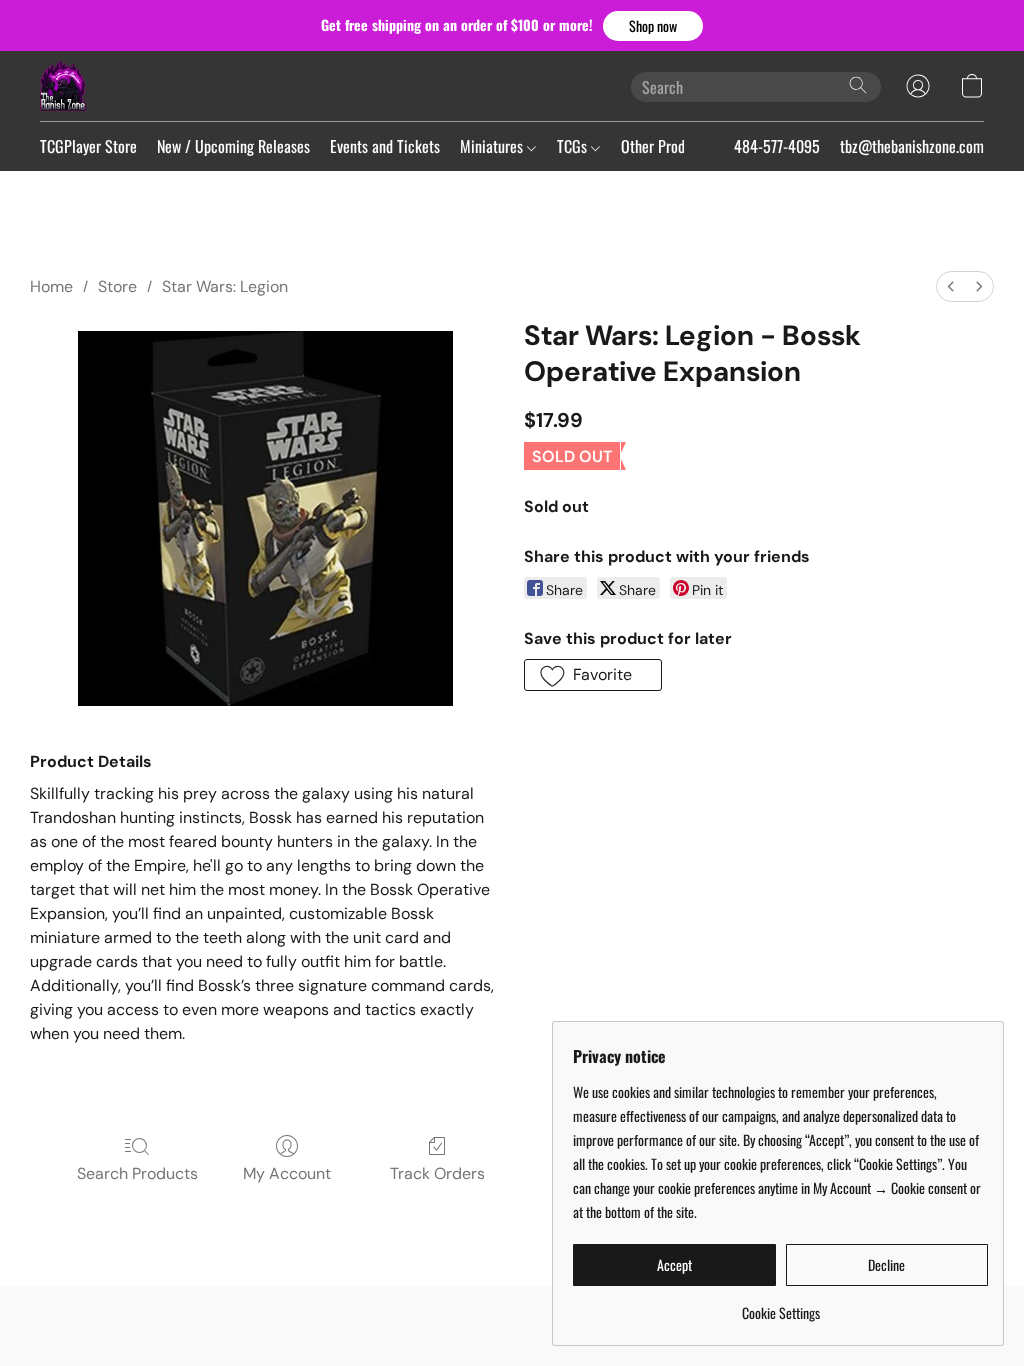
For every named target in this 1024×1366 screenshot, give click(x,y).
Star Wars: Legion (225, 286)
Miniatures (493, 146)
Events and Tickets (385, 146)
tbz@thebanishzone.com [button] (912, 146)
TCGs (574, 146)
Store (117, 286)
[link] (780, 1305)
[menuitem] (951, 286)
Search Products (137, 1173)
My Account (287, 1173)
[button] (653, 26)
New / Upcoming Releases (233, 146)
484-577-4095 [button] (777, 146)
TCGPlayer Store (88, 146)
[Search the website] (858, 85)
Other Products (667, 146)
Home (51, 286)
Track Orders (437, 1173)
